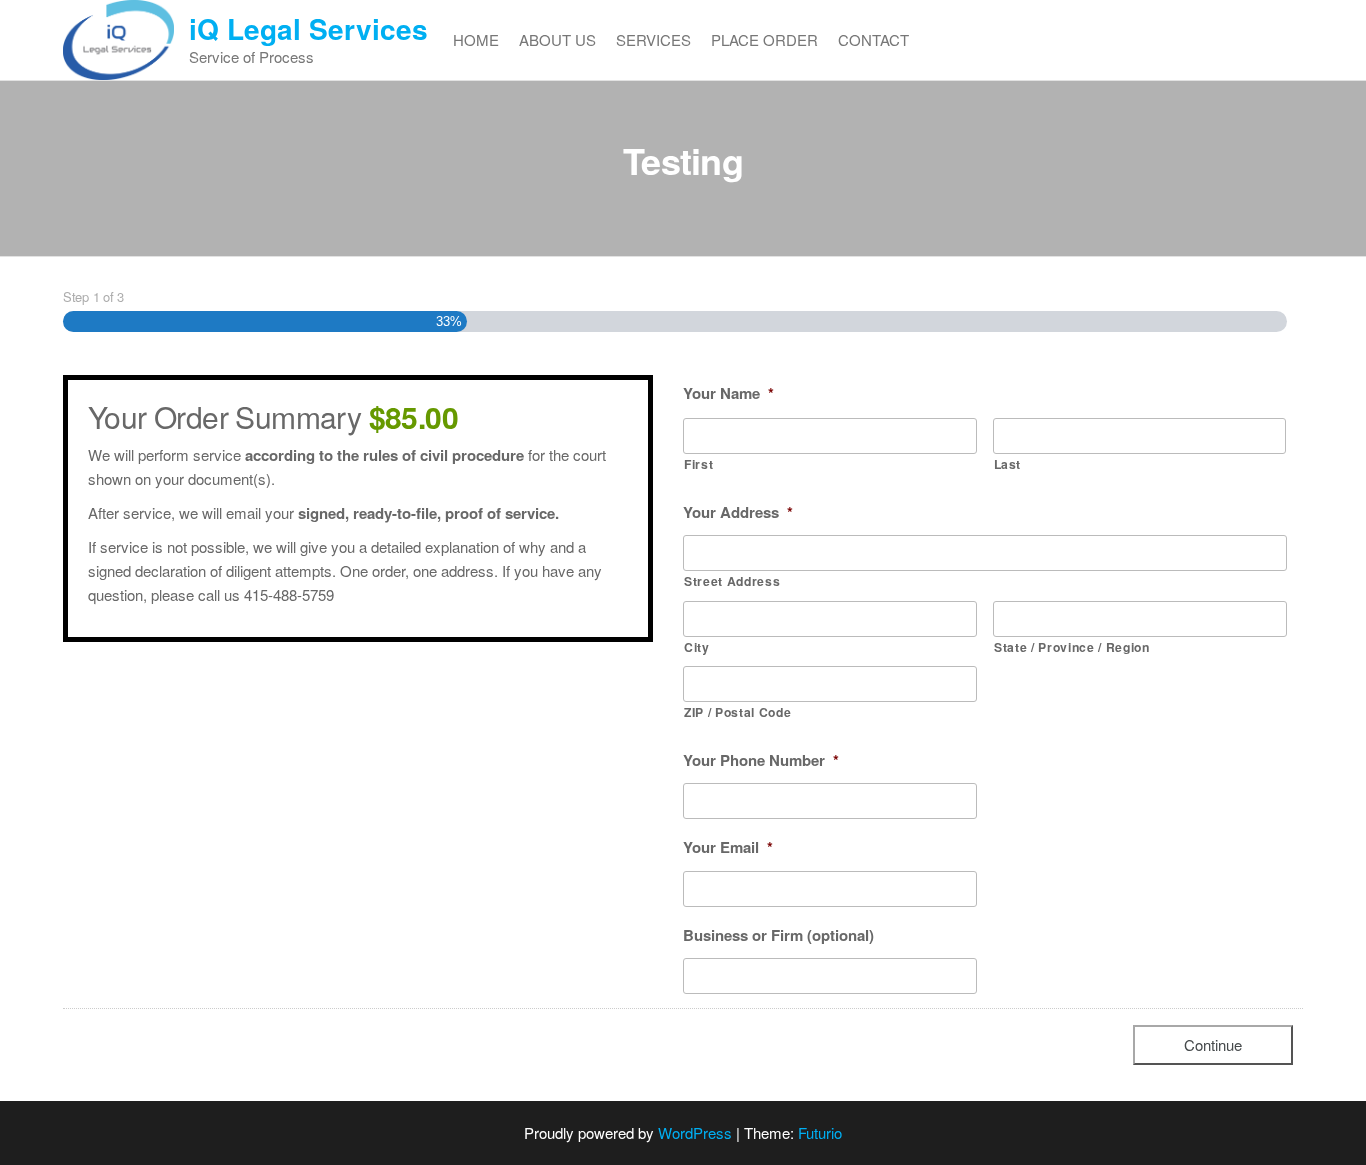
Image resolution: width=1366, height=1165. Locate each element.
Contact (873, 39)
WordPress (695, 1132)
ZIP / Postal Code (737, 712)
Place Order (764, 39)
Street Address (732, 581)
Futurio (820, 1132)
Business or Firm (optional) (778, 936)
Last (1008, 464)
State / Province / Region (1072, 647)
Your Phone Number (761, 761)
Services (653, 39)
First (698, 464)
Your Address (738, 513)
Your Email (728, 848)
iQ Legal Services (308, 28)
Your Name (728, 394)
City (697, 647)
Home (476, 39)
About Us (557, 39)
